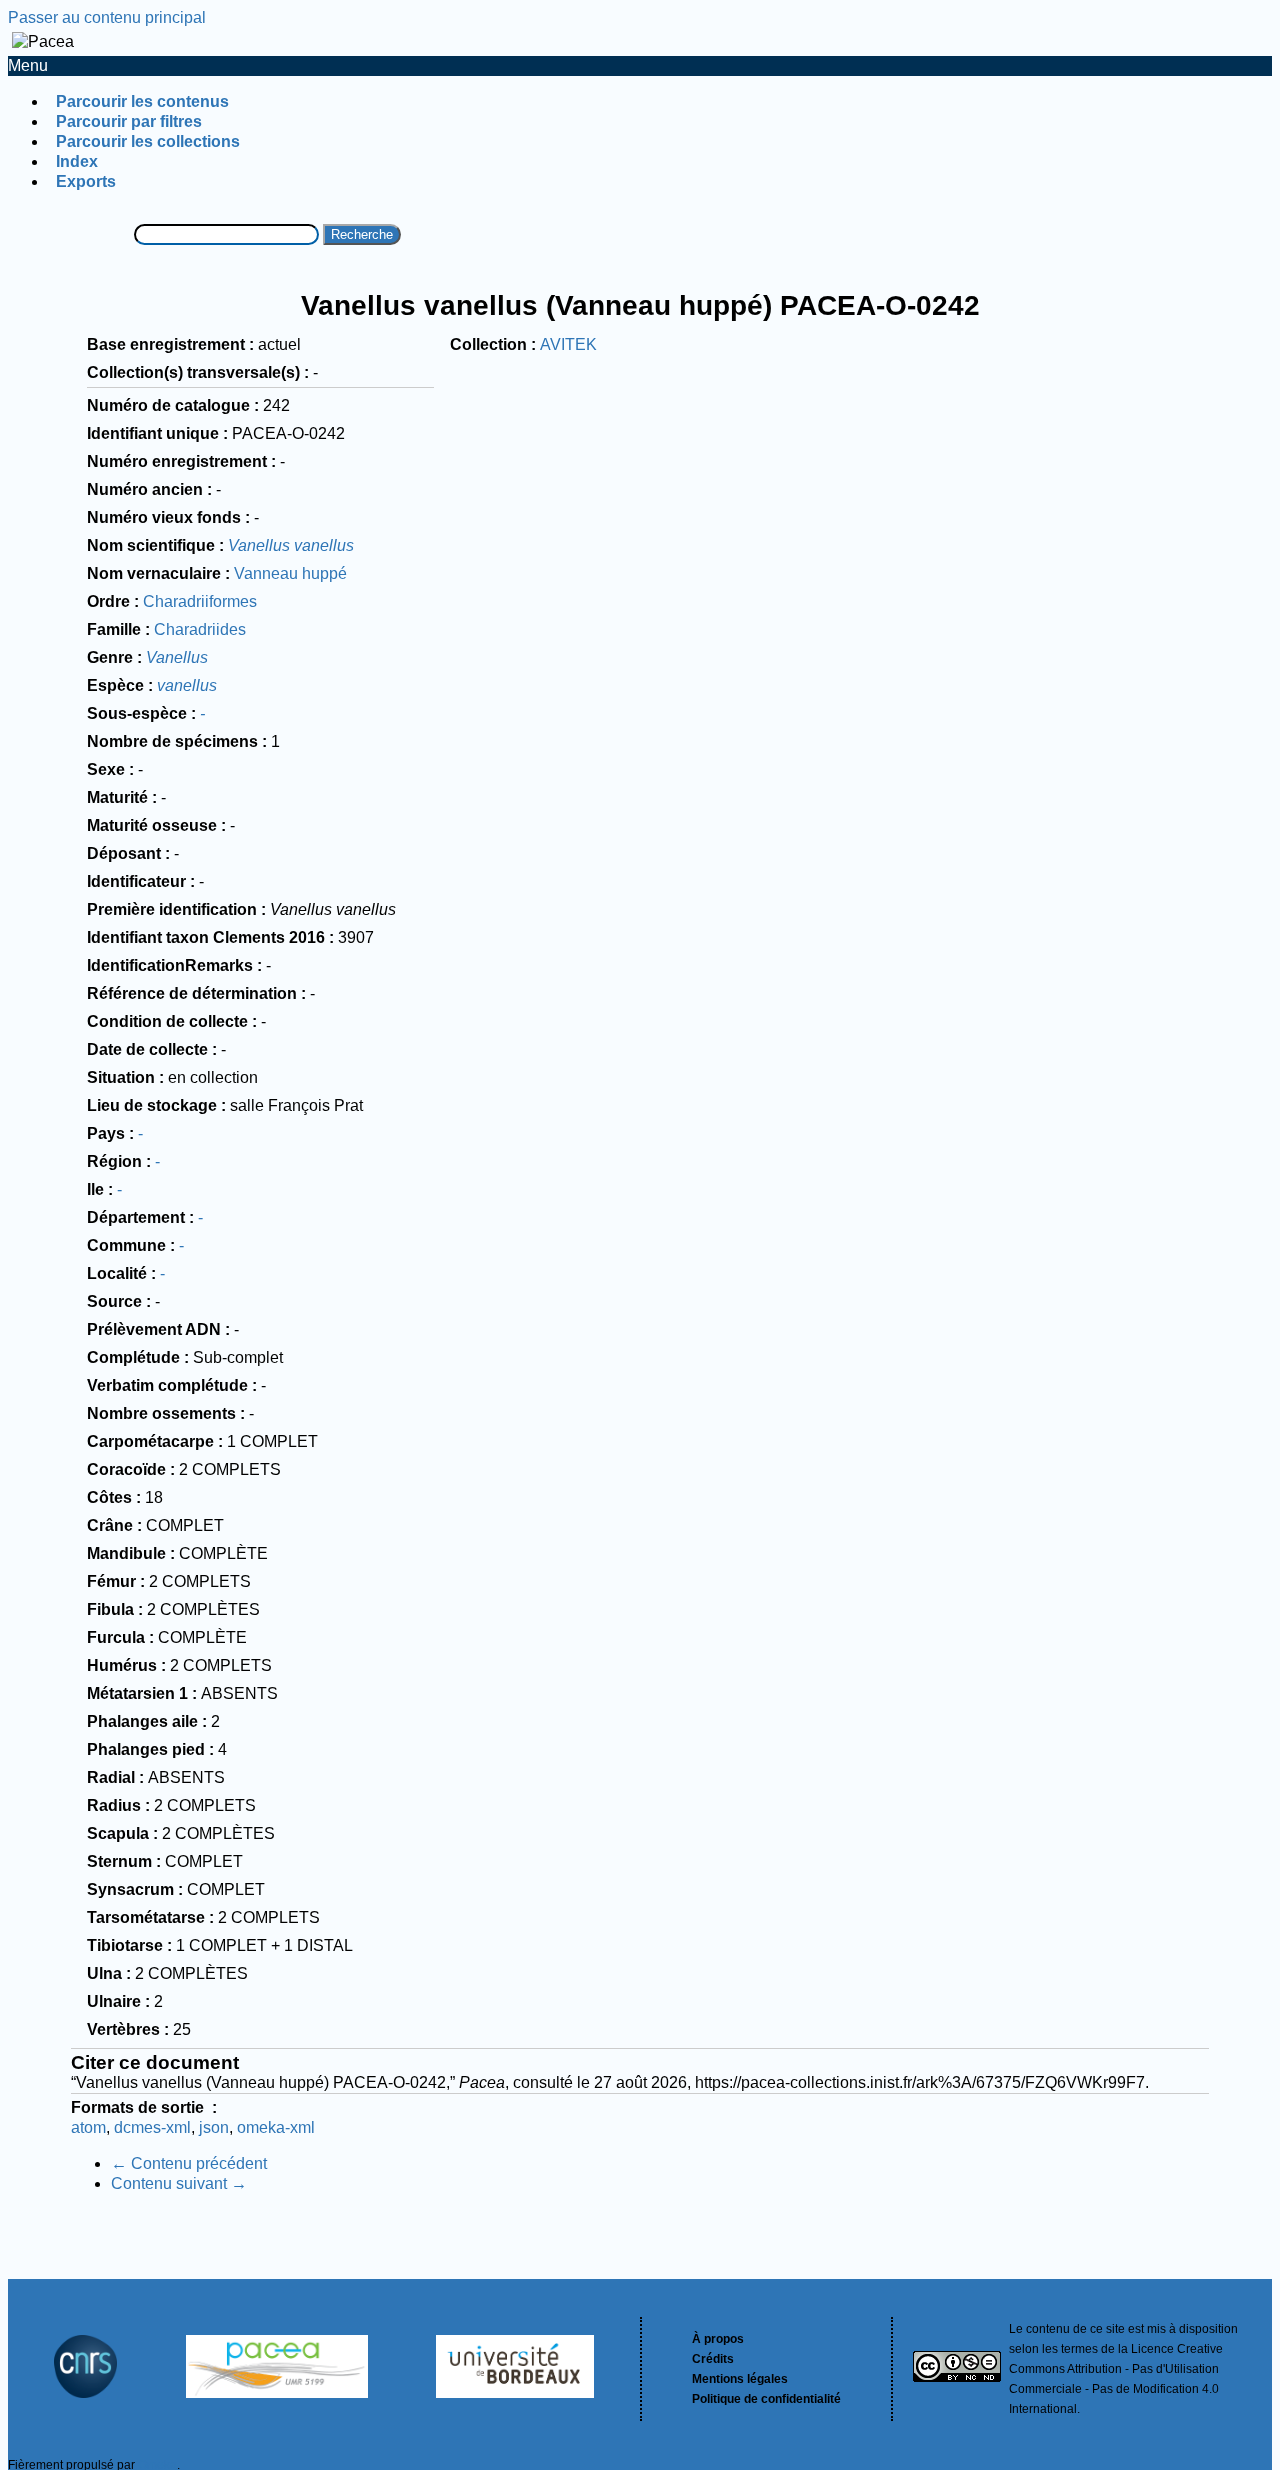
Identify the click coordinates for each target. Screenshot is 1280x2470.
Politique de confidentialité (766, 2399)
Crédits (713, 2359)
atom (88, 2127)
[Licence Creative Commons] (957, 2369)
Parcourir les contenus (142, 101)
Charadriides (200, 629)
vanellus (187, 685)
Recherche (362, 234)
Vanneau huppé (290, 573)
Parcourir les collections (148, 141)
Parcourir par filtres (129, 121)
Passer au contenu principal (107, 17)
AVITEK (568, 344)
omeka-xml (276, 2127)
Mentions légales (740, 2379)
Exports (86, 181)
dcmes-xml (152, 2127)
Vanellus (177, 657)
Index (77, 161)
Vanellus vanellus (291, 545)
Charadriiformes (200, 601)
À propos (718, 2339)
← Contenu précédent (189, 2163)
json (214, 2127)
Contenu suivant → (179, 2183)
